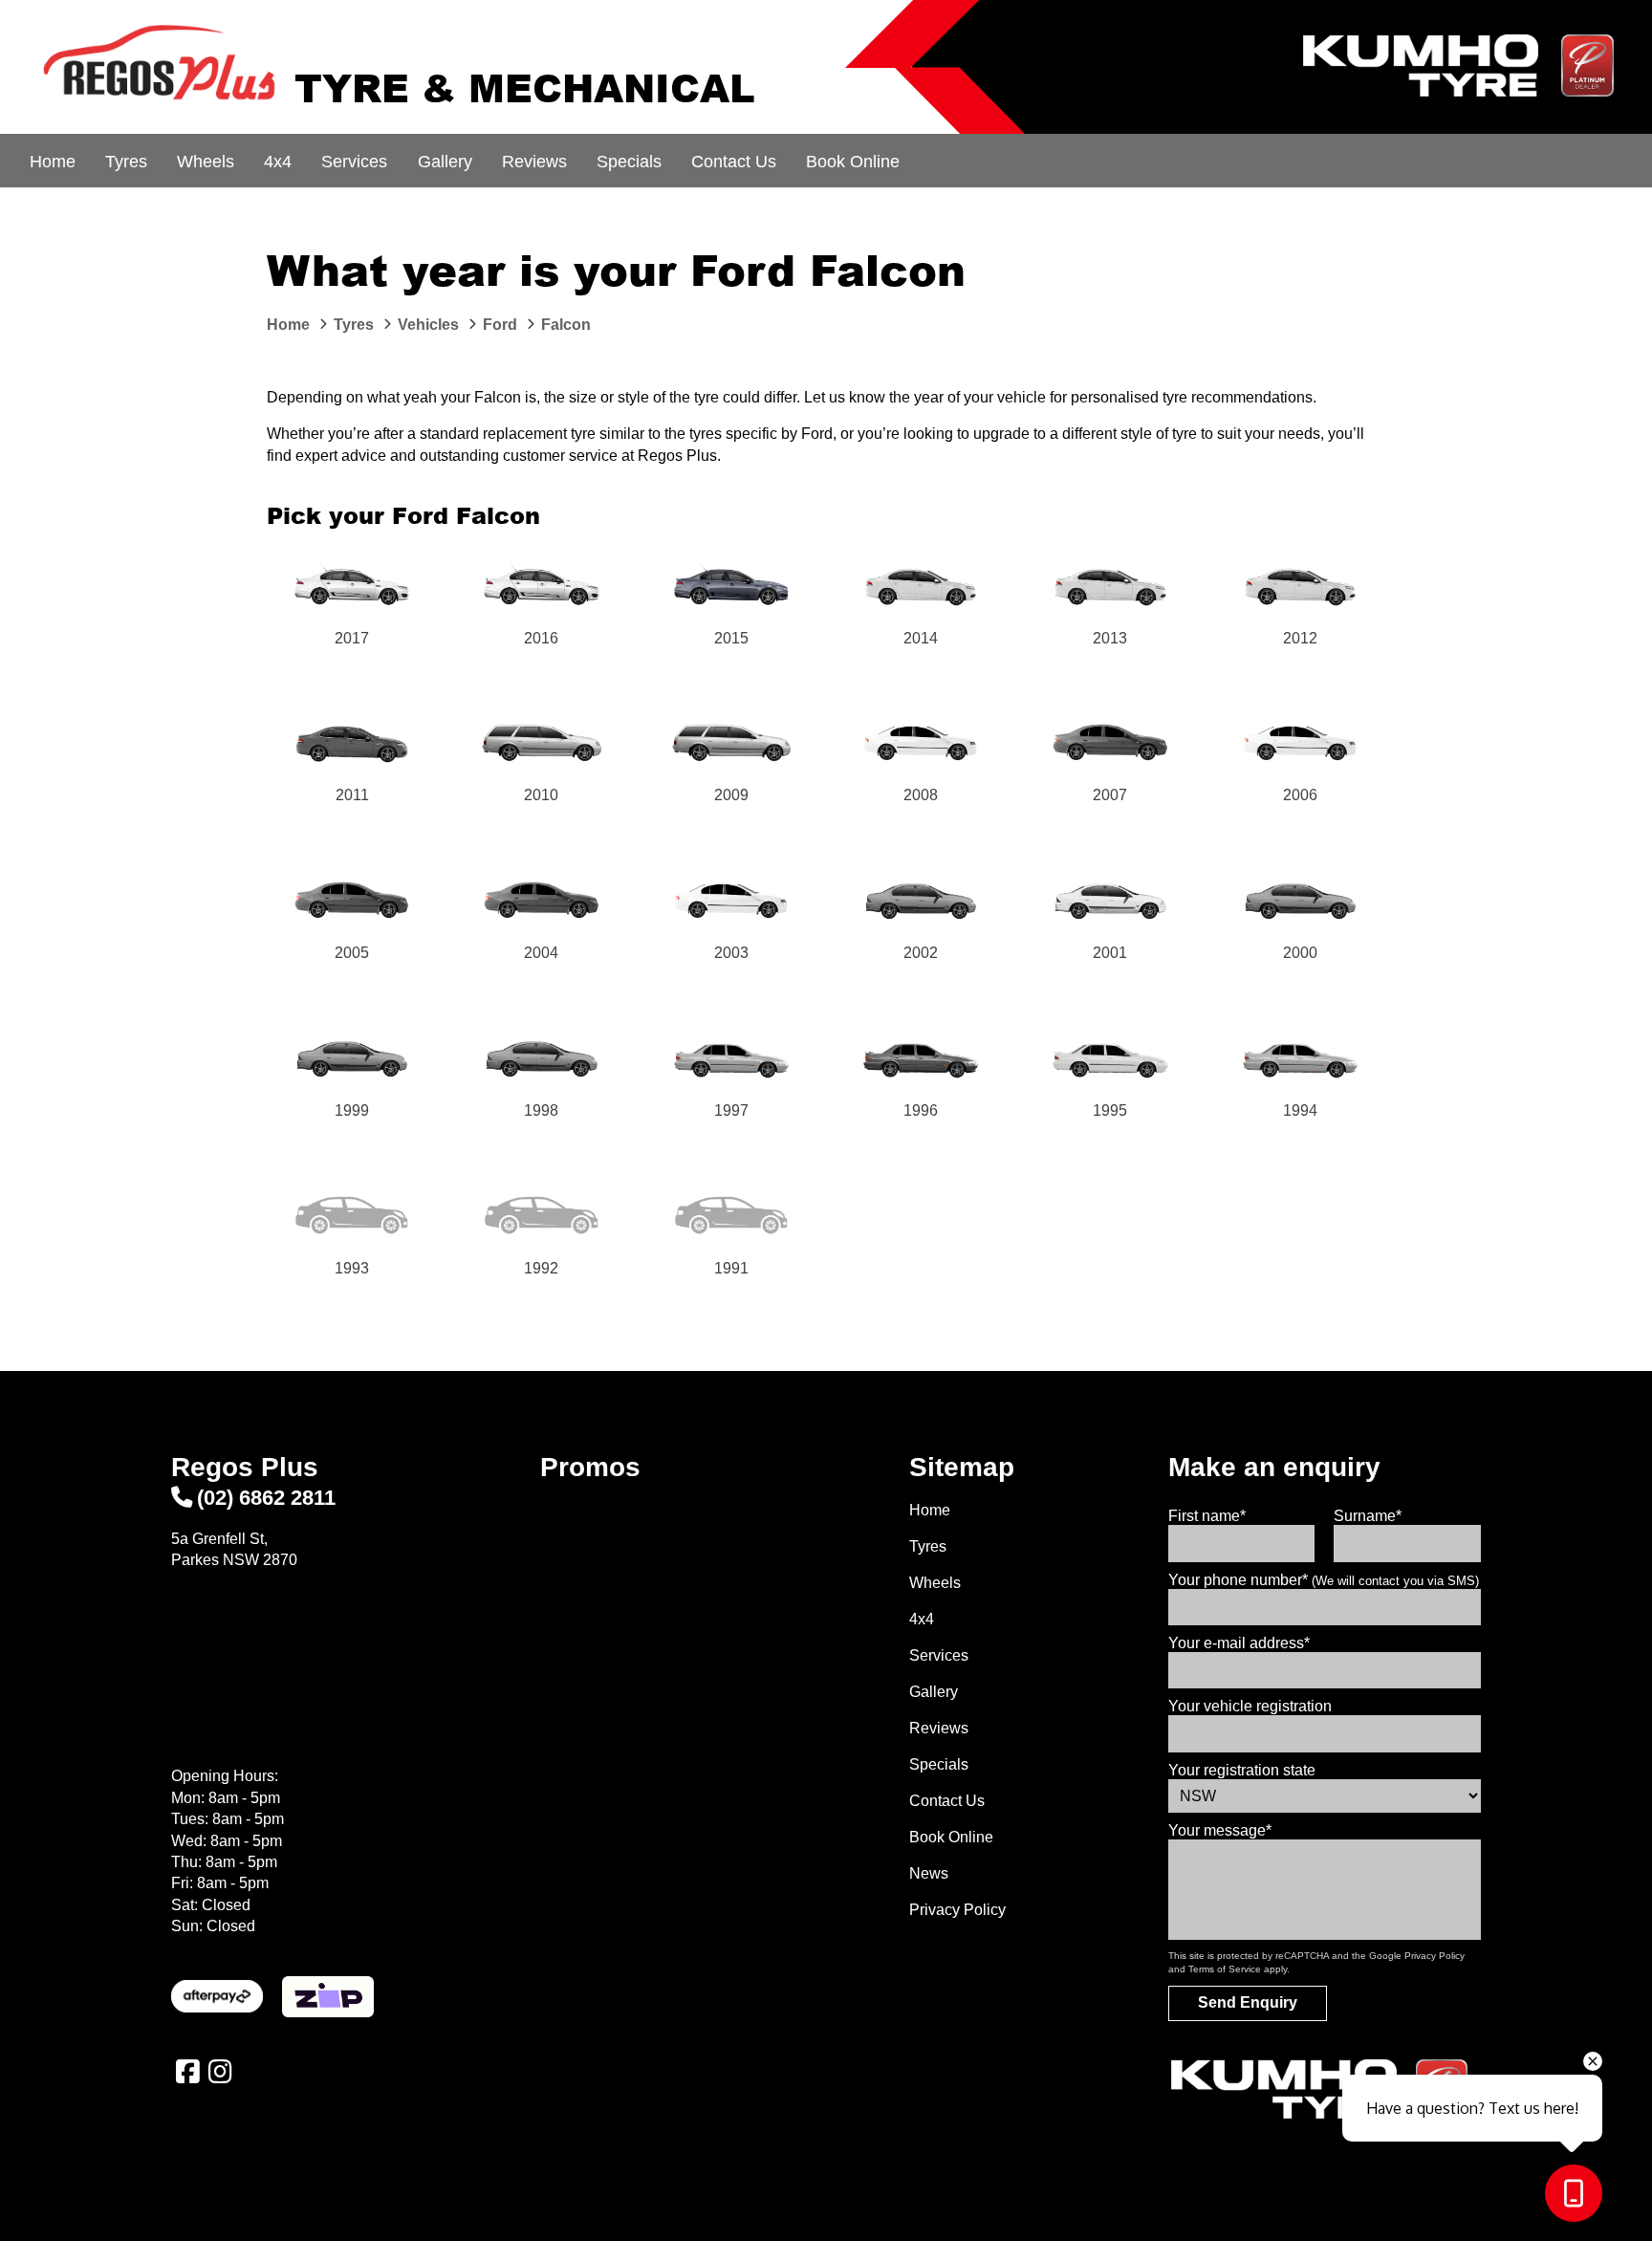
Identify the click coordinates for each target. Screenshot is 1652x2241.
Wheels (206, 162)
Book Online (853, 162)
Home (53, 162)
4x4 (278, 162)
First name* (1207, 1516)
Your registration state (1242, 1770)
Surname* (1368, 1516)
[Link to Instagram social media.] (220, 2072)
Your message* (1220, 1830)
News (929, 1873)
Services (354, 162)
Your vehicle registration (1250, 1706)
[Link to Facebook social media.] (187, 2072)
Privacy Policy (957, 1910)
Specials (629, 162)
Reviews (534, 162)
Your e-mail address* (1239, 1643)
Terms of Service (1225, 1969)
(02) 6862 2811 (266, 1498)
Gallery (445, 162)
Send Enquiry (1248, 2002)
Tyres (126, 162)
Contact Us (734, 162)
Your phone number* (1324, 1580)
